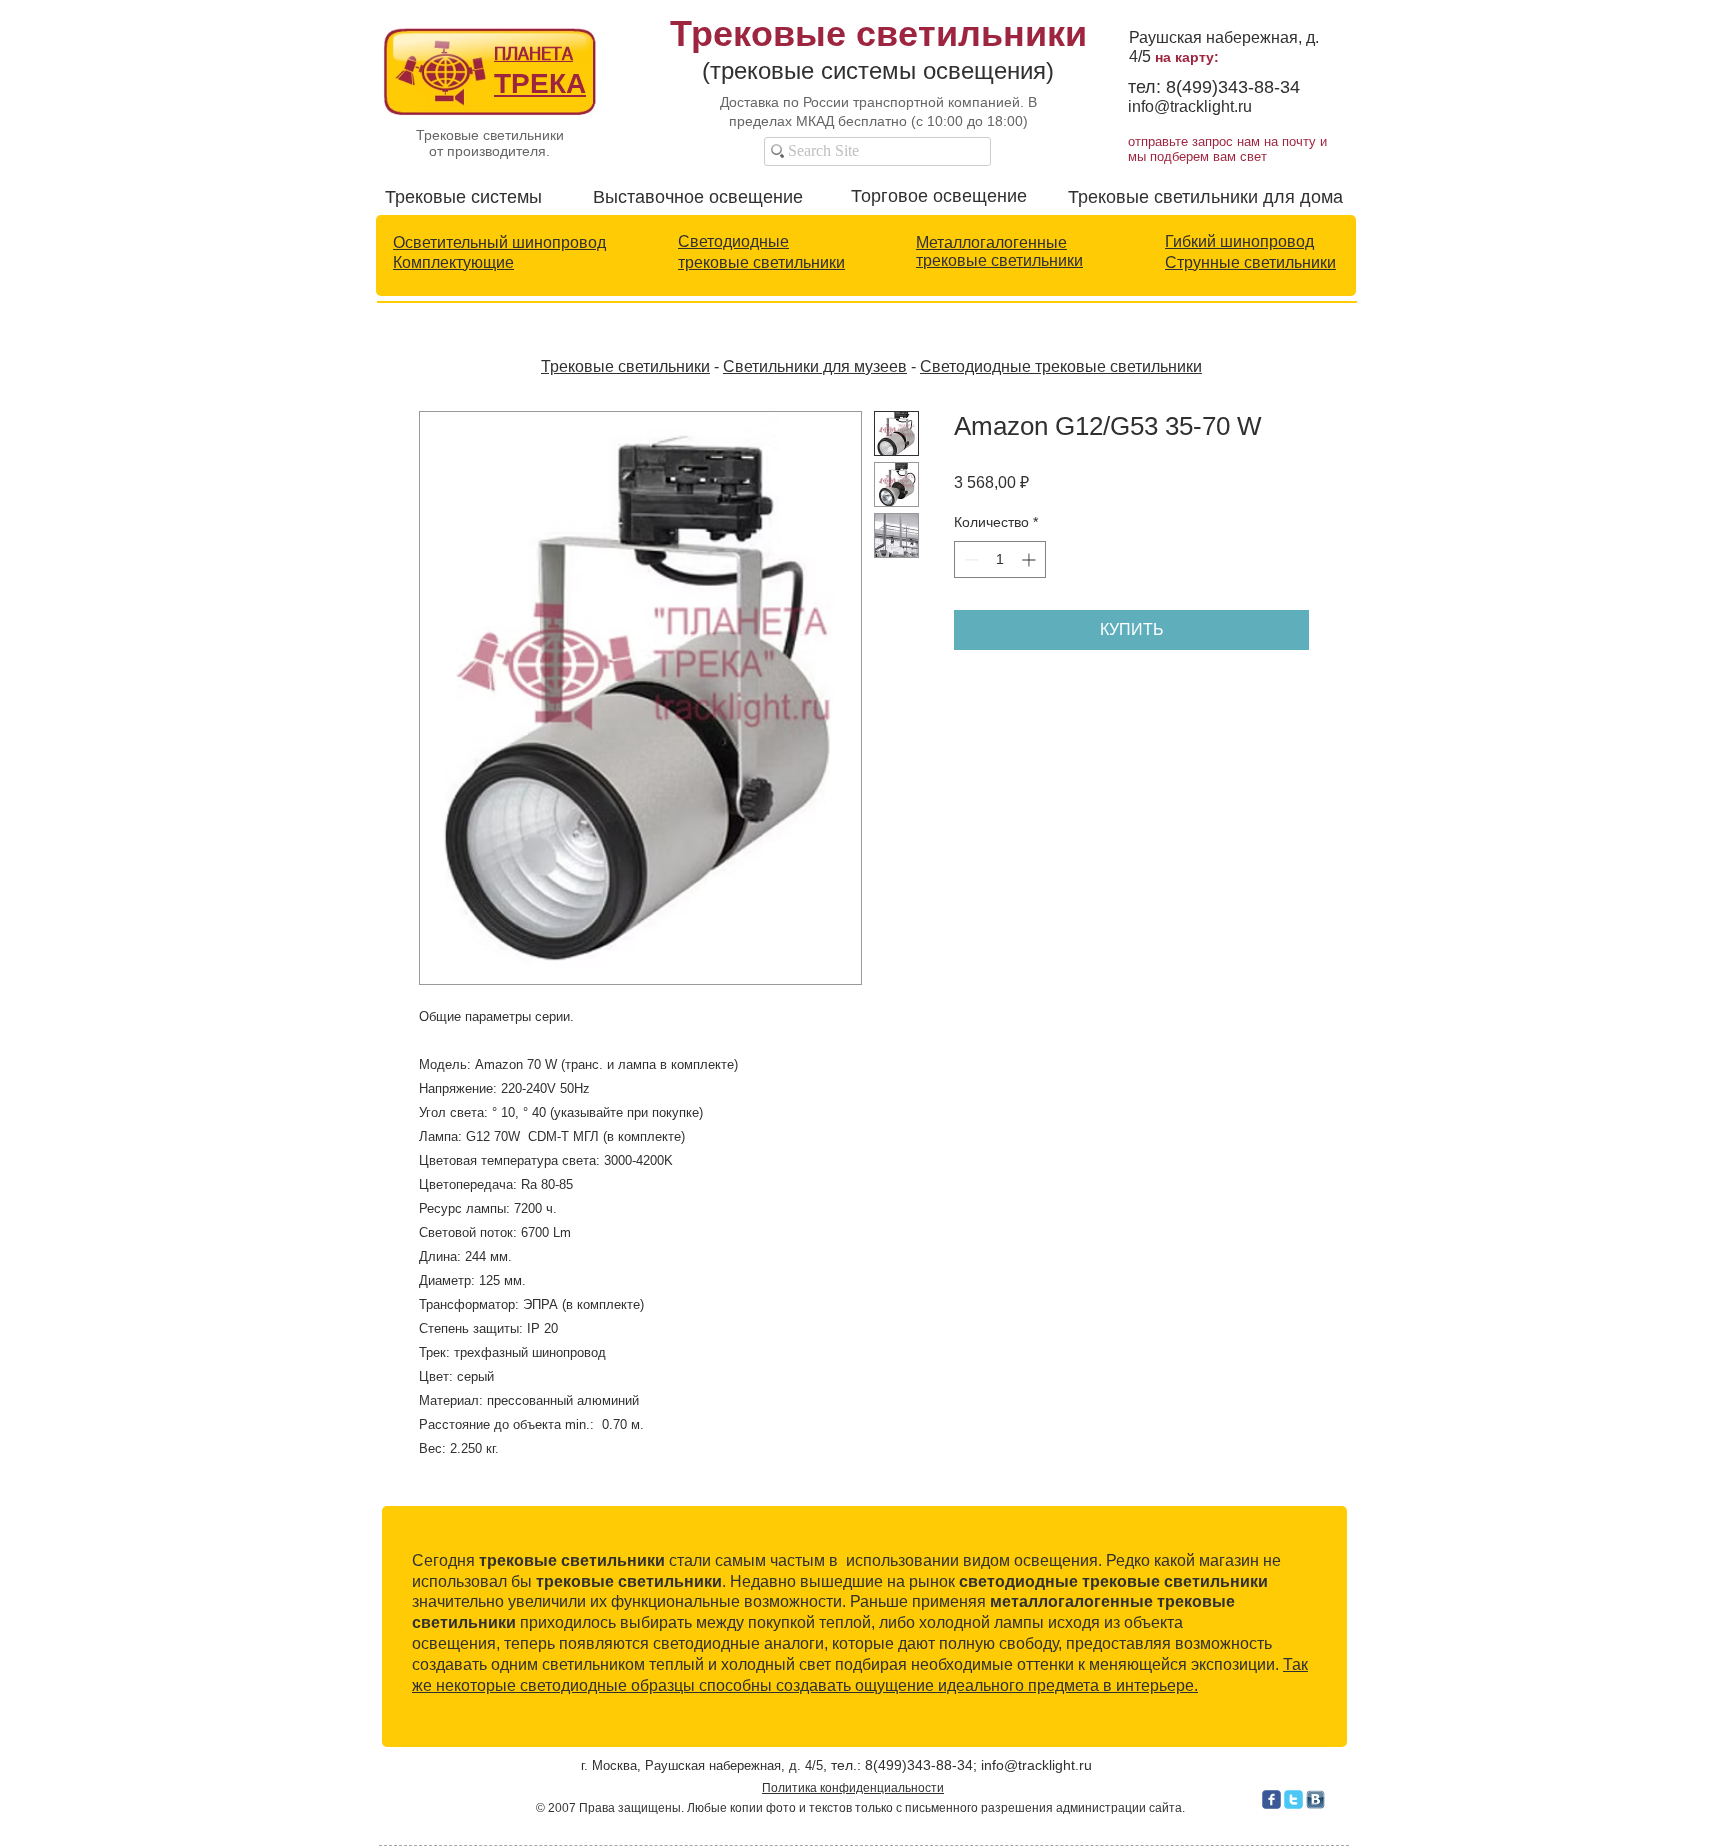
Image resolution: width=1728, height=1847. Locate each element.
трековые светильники (761, 262)
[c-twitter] (1293, 1799)
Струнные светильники (1250, 262)
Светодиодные (733, 241)
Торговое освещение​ (939, 196)
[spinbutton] (1000, 559)
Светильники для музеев (815, 366)
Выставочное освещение (698, 197)
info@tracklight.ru (1190, 106)
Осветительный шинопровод (499, 242)
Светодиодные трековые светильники (1061, 366)
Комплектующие (453, 262)
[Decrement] (969, 559)
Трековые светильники (625, 366)
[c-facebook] (1271, 1799)
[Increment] (1030, 559)
